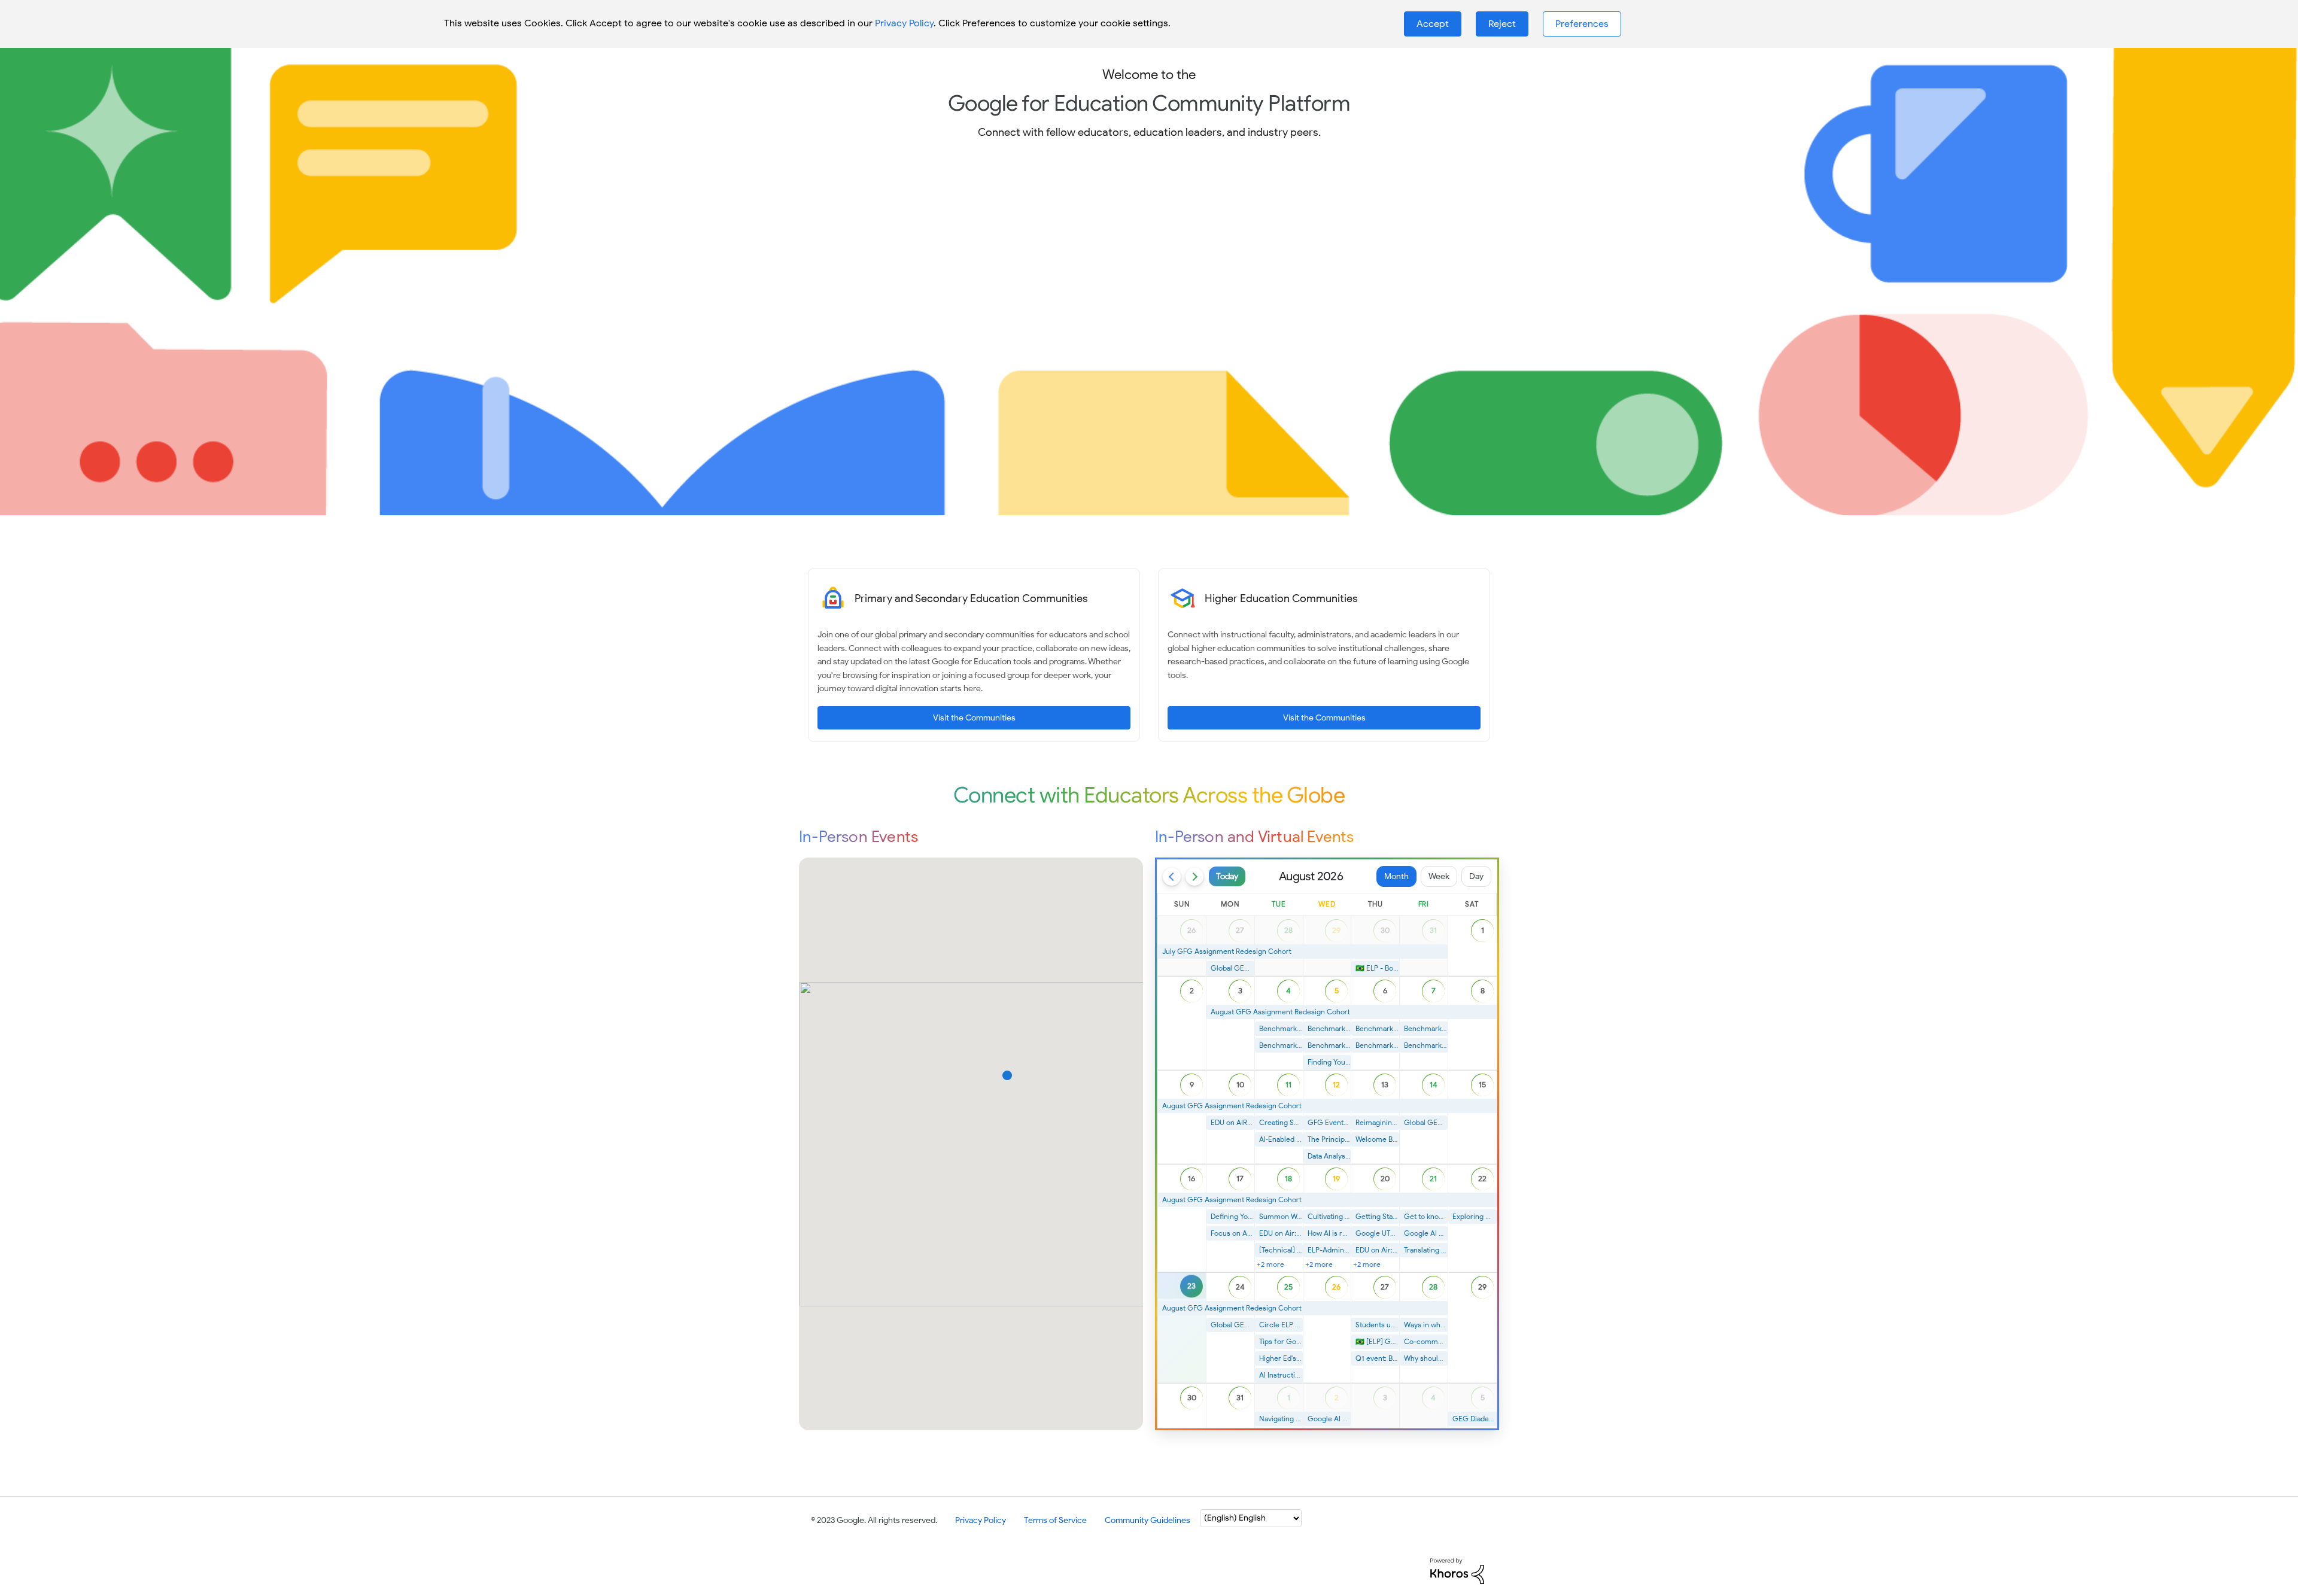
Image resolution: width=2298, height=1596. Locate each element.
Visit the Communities (974, 718)
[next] (1194, 877)
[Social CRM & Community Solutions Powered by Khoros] (1457, 1571)
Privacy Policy (904, 23)
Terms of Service (1055, 1520)
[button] (1433, 24)
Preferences (1582, 24)
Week (1439, 876)
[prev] (1172, 877)
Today (1227, 876)
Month (1396, 876)
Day (1476, 876)
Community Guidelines (1148, 1520)
